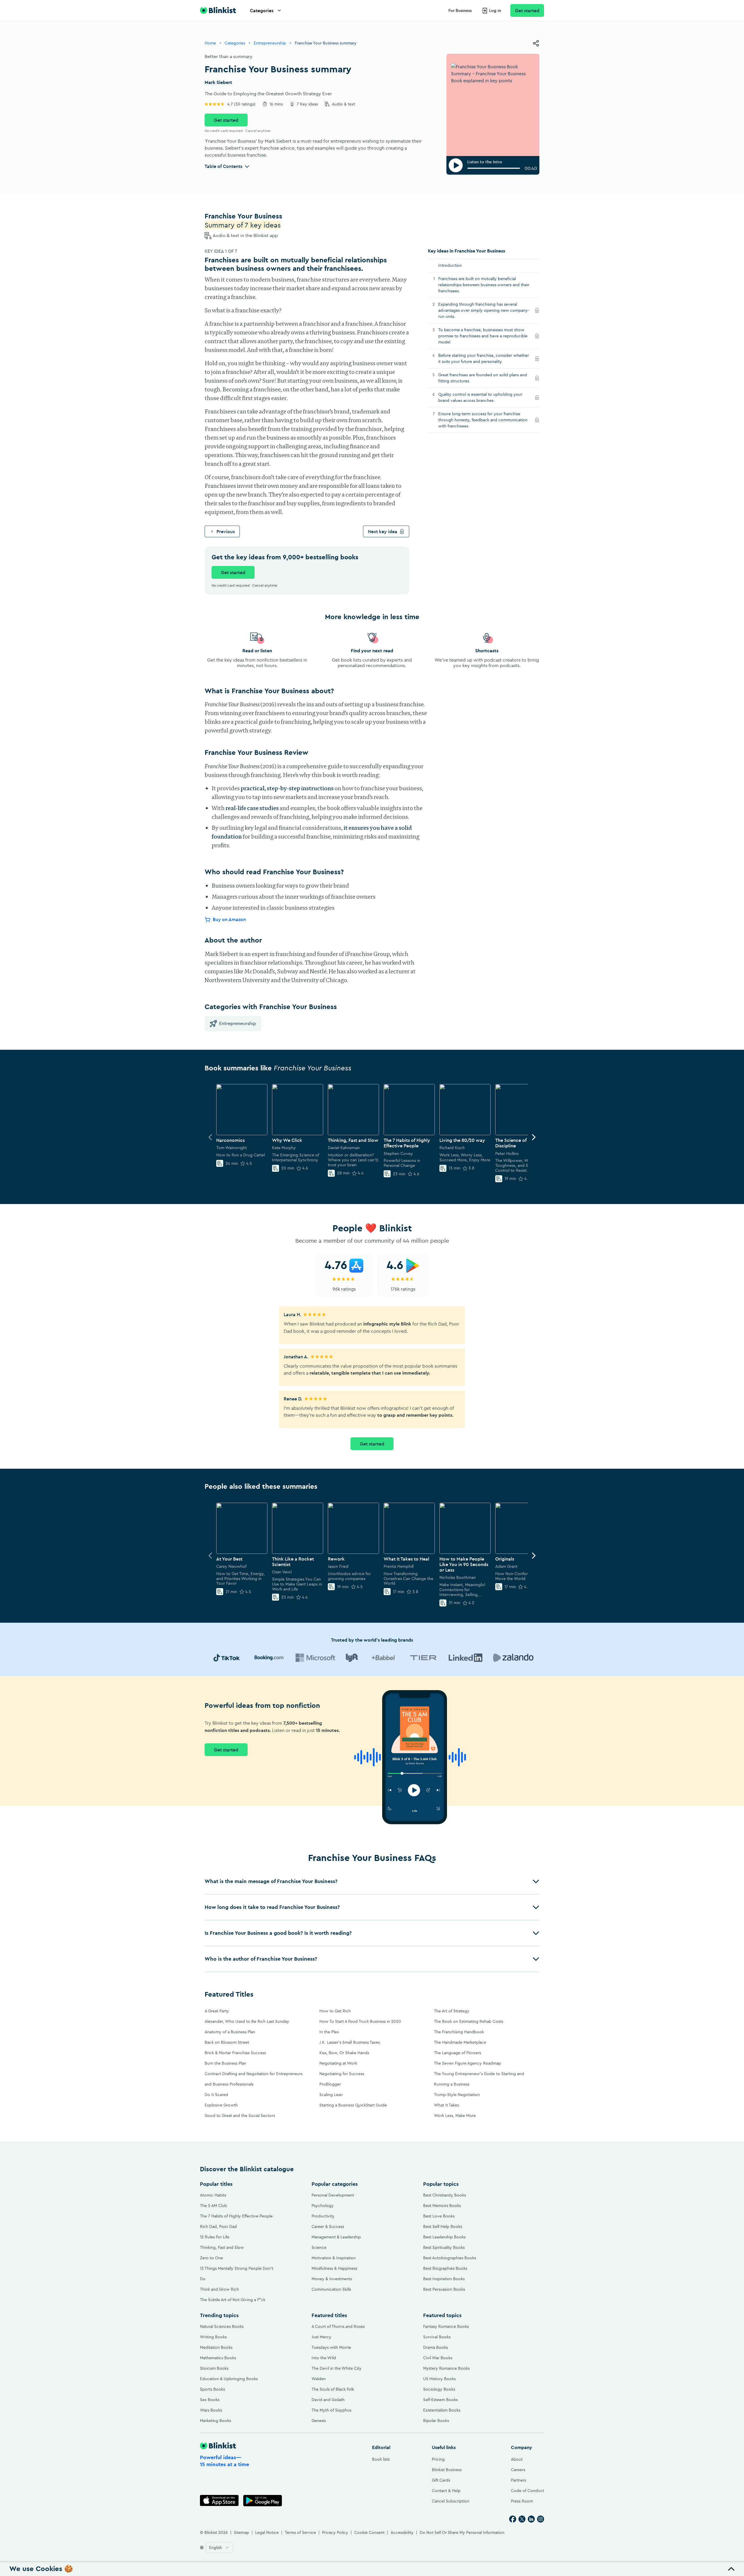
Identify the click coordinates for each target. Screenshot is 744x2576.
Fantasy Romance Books (446, 2326)
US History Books (439, 2379)
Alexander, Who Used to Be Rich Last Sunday (247, 2021)
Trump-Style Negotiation (457, 2095)
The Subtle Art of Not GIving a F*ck (233, 2300)
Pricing (438, 2459)
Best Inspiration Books (444, 2279)
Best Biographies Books (445, 2268)
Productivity (323, 2216)
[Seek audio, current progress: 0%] (494, 168)
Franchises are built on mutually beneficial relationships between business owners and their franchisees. (484, 285)
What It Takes (446, 2105)
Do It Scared (216, 2095)
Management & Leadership (336, 2237)
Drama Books (436, 2347)
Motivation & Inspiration (334, 2258)
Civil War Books (438, 2358)
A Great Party (217, 2011)
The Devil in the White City (337, 2368)
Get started (527, 10)
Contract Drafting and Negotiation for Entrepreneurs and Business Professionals (254, 2079)
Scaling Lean (331, 2095)
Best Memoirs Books (442, 2206)
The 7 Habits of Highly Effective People (236, 2216)
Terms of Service (300, 2532)
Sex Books (210, 2400)
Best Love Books (439, 2216)
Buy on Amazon (229, 919)
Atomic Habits (213, 2195)
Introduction (450, 265)
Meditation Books (216, 2347)
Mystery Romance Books (446, 2368)
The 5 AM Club (213, 2206)
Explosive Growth (221, 2105)
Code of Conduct (527, 2491)
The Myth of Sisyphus (331, 2410)
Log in (495, 10)
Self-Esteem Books (440, 2400)
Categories (262, 10)
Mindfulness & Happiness (334, 2268)
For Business (460, 10)
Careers (518, 2470)
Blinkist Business (447, 2470)
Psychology (323, 2206)
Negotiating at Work (338, 2063)
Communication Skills (331, 2289)
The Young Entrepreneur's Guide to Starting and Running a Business (479, 2079)
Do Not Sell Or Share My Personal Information (462, 2532)
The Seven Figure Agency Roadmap (467, 2063)
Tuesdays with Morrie (331, 2347)
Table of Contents (223, 166)
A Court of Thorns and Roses (338, 2326)
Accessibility (402, 2532)
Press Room (522, 2501)
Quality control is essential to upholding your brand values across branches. (480, 397)
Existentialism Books (442, 2410)
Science (319, 2247)
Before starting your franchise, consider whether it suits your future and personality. (484, 358)
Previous (226, 531)
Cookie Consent (369, 2532)
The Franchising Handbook (459, 2032)
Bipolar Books (436, 2421)
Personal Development (333, 2195)
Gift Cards (441, 2480)
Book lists (381, 2459)
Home (210, 43)
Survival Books (437, 2337)
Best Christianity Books (445, 2195)
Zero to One (211, 2258)
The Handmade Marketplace (460, 2042)
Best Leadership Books (444, 2237)
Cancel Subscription (451, 2501)
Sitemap (242, 2532)
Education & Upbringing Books (229, 2379)
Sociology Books (439, 2389)
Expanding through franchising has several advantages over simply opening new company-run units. (484, 310)
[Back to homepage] (218, 10)
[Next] (534, 1137)
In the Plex (329, 2032)
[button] (372, 1881)
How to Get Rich (335, 2011)
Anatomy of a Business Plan (230, 2032)
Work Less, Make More (455, 2115)
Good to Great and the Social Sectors (240, 2115)
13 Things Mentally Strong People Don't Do (237, 2274)
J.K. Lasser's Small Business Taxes (350, 2042)
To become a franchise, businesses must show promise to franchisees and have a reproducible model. (483, 336)
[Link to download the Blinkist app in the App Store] (219, 2501)
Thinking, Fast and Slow (222, 2247)
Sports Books (212, 2389)
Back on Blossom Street (227, 2042)
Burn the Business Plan (225, 2063)
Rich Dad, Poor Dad (218, 2226)
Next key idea (383, 531)
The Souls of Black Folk (333, 2389)
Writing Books (213, 2337)
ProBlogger (330, 2084)
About (517, 2459)
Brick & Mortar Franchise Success (235, 2053)
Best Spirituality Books (444, 2247)
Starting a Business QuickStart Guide (353, 2105)
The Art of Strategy (452, 2011)
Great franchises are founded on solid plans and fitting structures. (483, 378)
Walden (319, 2379)
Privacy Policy (335, 2532)
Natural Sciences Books (222, 2326)
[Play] (456, 165)
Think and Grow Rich (219, 2289)
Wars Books (211, 2410)
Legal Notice (267, 2532)
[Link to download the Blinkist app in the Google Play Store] (263, 2501)
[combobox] (219, 2548)
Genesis (319, 2421)
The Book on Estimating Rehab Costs (468, 2021)
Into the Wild (324, 2358)
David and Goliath (328, 2400)
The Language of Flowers (457, 2053)
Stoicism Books (214, 2368)
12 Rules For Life (215, 2237)
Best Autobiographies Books (450, 2258)
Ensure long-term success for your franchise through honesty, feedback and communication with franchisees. (483, 420)
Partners (518, 2480)
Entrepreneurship (270, 43)
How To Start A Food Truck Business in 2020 (360, 2021)
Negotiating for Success (342, 2074)
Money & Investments (332, 2279)
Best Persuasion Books (444, 2289)
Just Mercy (321, 2337)
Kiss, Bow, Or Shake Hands (344, 2053)
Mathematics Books (218, 2358)
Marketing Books (215, 2421)
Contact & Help (446, 2491)
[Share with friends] (536, 43)
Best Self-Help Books (443, 2226)
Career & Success (328, 2226)
